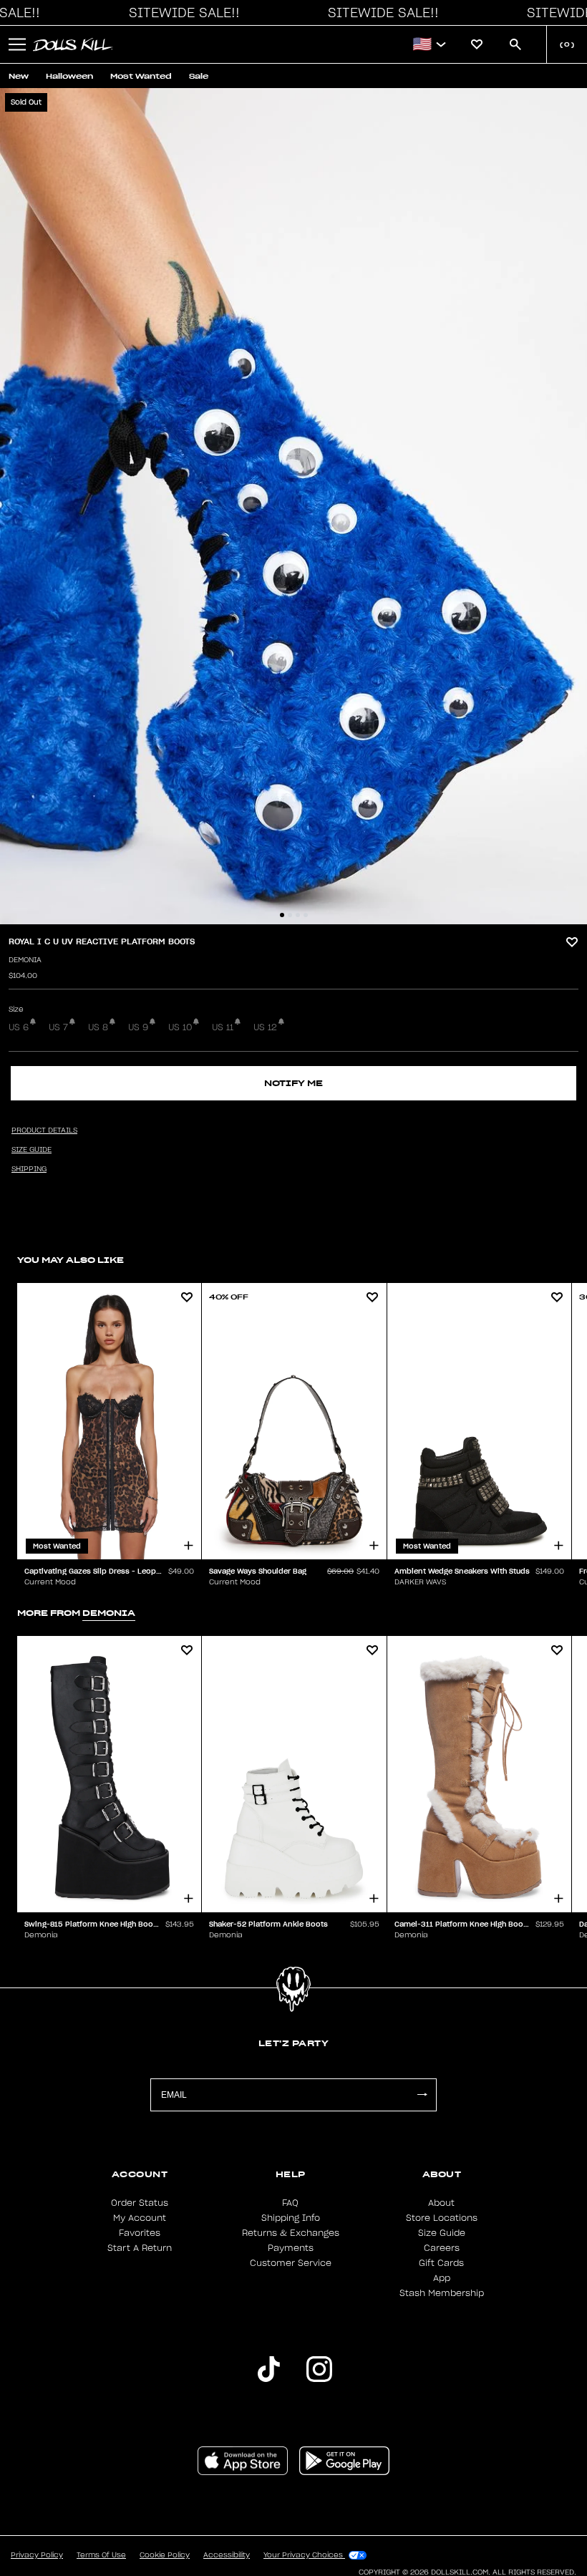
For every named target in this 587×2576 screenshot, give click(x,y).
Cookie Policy (165, 2555)
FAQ (290, 2203)
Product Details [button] (44, 1130)
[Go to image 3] (298, 915)
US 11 (223, 1027)
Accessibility (227, 2555)
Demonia (25, 960)
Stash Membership (442, 2293)
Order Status (140, 2203)
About (441, 2203)
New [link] (19, 76)
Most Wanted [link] (141, 76)
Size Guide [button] (31, 1150)
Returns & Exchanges (291, 2233)
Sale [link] (199, 76)
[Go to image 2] (290, 915)
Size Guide (442, 2233)
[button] (180, 13)
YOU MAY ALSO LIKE (71, 1260)
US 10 (180, 1027)
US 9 (138, 1027)
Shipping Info (291, 2218)
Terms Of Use (101, 2555)
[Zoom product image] (293, 506)
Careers (442, 2248)
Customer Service (291, 2263)
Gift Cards (441, 2263)
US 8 (98, 1027)
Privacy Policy (37, 2555)
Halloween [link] (69, 76)
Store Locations (442, 2218)
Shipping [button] (29, 1169)
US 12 (265, 1027)
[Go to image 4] (306, 915)
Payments (291, 2248)
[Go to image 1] (282, 915)
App (442, 2278)
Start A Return (140, 2248)
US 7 (58, 1027)
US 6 (19, 1027)
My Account (140, 2218)
